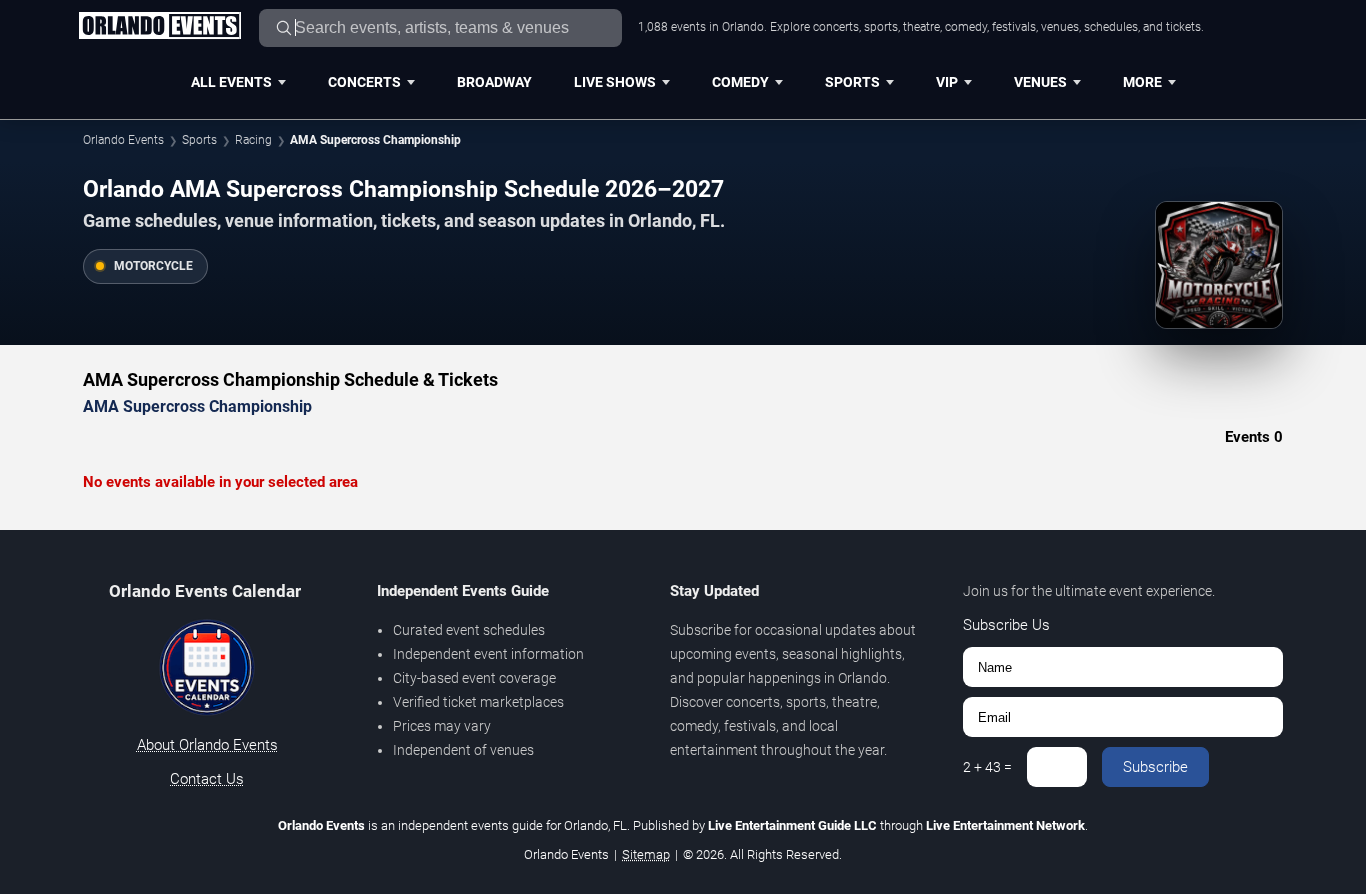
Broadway (494, 82)
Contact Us (207, 779)
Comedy (740, 82)
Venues (1040, 82)
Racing (253, 140)
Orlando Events (123, 140)
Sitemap (646, 854)
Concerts (364, 82)
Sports (852, 82)
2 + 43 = (987, 767)
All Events (231, 82)
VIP (947, 82)
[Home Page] (159, 27)
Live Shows (615, 82)
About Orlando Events (207, 745)
